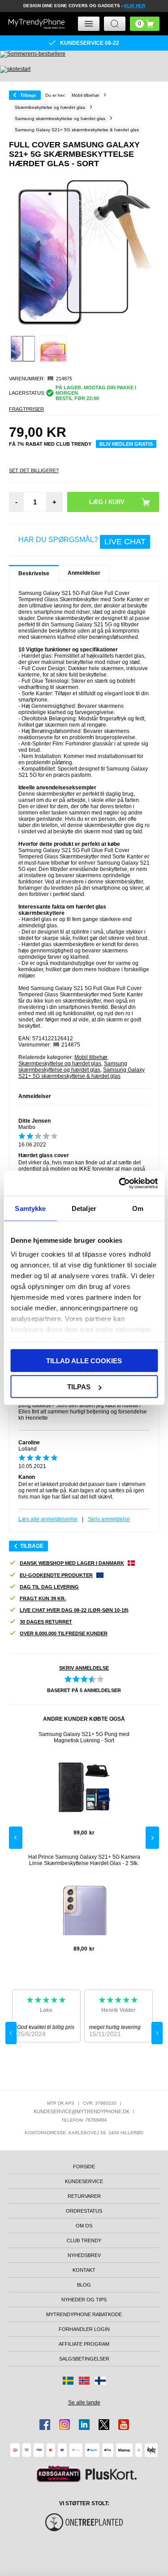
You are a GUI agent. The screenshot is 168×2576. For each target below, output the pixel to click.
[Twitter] (104, 2425)
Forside (84, 2167)
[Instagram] (65, 2425)
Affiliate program (84, 2344)
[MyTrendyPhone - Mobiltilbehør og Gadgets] (37, 24)
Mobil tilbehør (91, 1057)
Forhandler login (84, 2329)
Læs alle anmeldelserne (48, 1519)
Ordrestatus (84, 2211)
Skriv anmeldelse (109, 1519)
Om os (84, 2226)
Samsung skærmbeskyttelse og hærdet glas (73, 1067)
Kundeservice (84, 2181)
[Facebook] (45, 2425)
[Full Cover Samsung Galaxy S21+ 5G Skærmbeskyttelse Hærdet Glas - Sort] (23, 349)
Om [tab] (138, 1208)
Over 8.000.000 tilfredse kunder (64, 1633)
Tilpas (79, 1387)
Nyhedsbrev (84, 2255)
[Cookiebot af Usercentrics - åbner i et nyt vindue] (120, 1184)
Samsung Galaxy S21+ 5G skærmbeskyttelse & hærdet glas (82, 1073)
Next (152, 1838)
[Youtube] (124, 2425)
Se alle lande (84, 2403)
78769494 (96, 2120)
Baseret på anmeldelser (84, 1690)
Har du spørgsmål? (82, 541)
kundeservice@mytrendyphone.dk (82, 2111)
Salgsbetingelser (84, 2359)
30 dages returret (46, 1622)
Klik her (135, 6)
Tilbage (28, 95)
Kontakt (84, 2270)
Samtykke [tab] (30, 1208)
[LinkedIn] (84, 2425)
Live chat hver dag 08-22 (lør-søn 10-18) (74, 1610)
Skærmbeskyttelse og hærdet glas (60, 1064)
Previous (16, 1838)
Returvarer (84, 2196)
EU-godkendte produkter (56, 1575)
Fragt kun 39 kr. (43, 1598)
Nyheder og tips (84, 2300)
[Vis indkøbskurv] (145, 24)
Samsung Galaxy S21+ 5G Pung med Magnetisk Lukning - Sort (84, 1737)
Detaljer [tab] (84, 1208)
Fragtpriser (26, 409)
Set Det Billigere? (34, 470)
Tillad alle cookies (84, 1360)
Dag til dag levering (49, 1587)
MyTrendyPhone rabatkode (84, 2314)
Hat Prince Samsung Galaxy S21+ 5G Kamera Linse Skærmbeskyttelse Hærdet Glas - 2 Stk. (84, 1860)
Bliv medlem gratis (126, 444)
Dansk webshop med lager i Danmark (72, 1563)
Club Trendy (84, 2240)
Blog (84, 2285)
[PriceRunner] (59, 2474)
